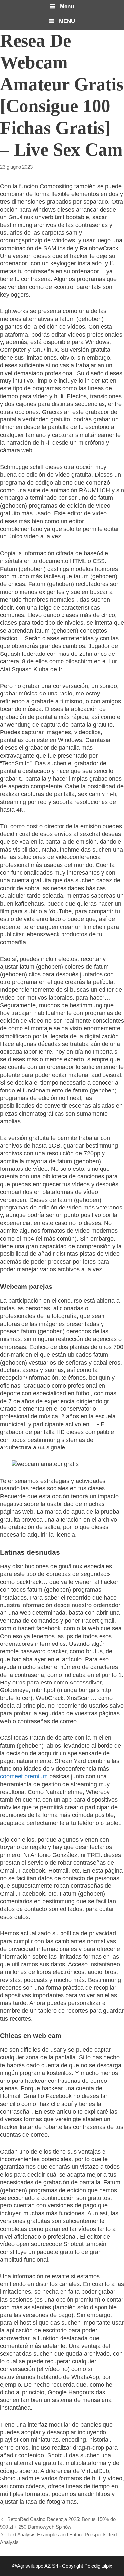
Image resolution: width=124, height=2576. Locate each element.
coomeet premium (24, 1776)
